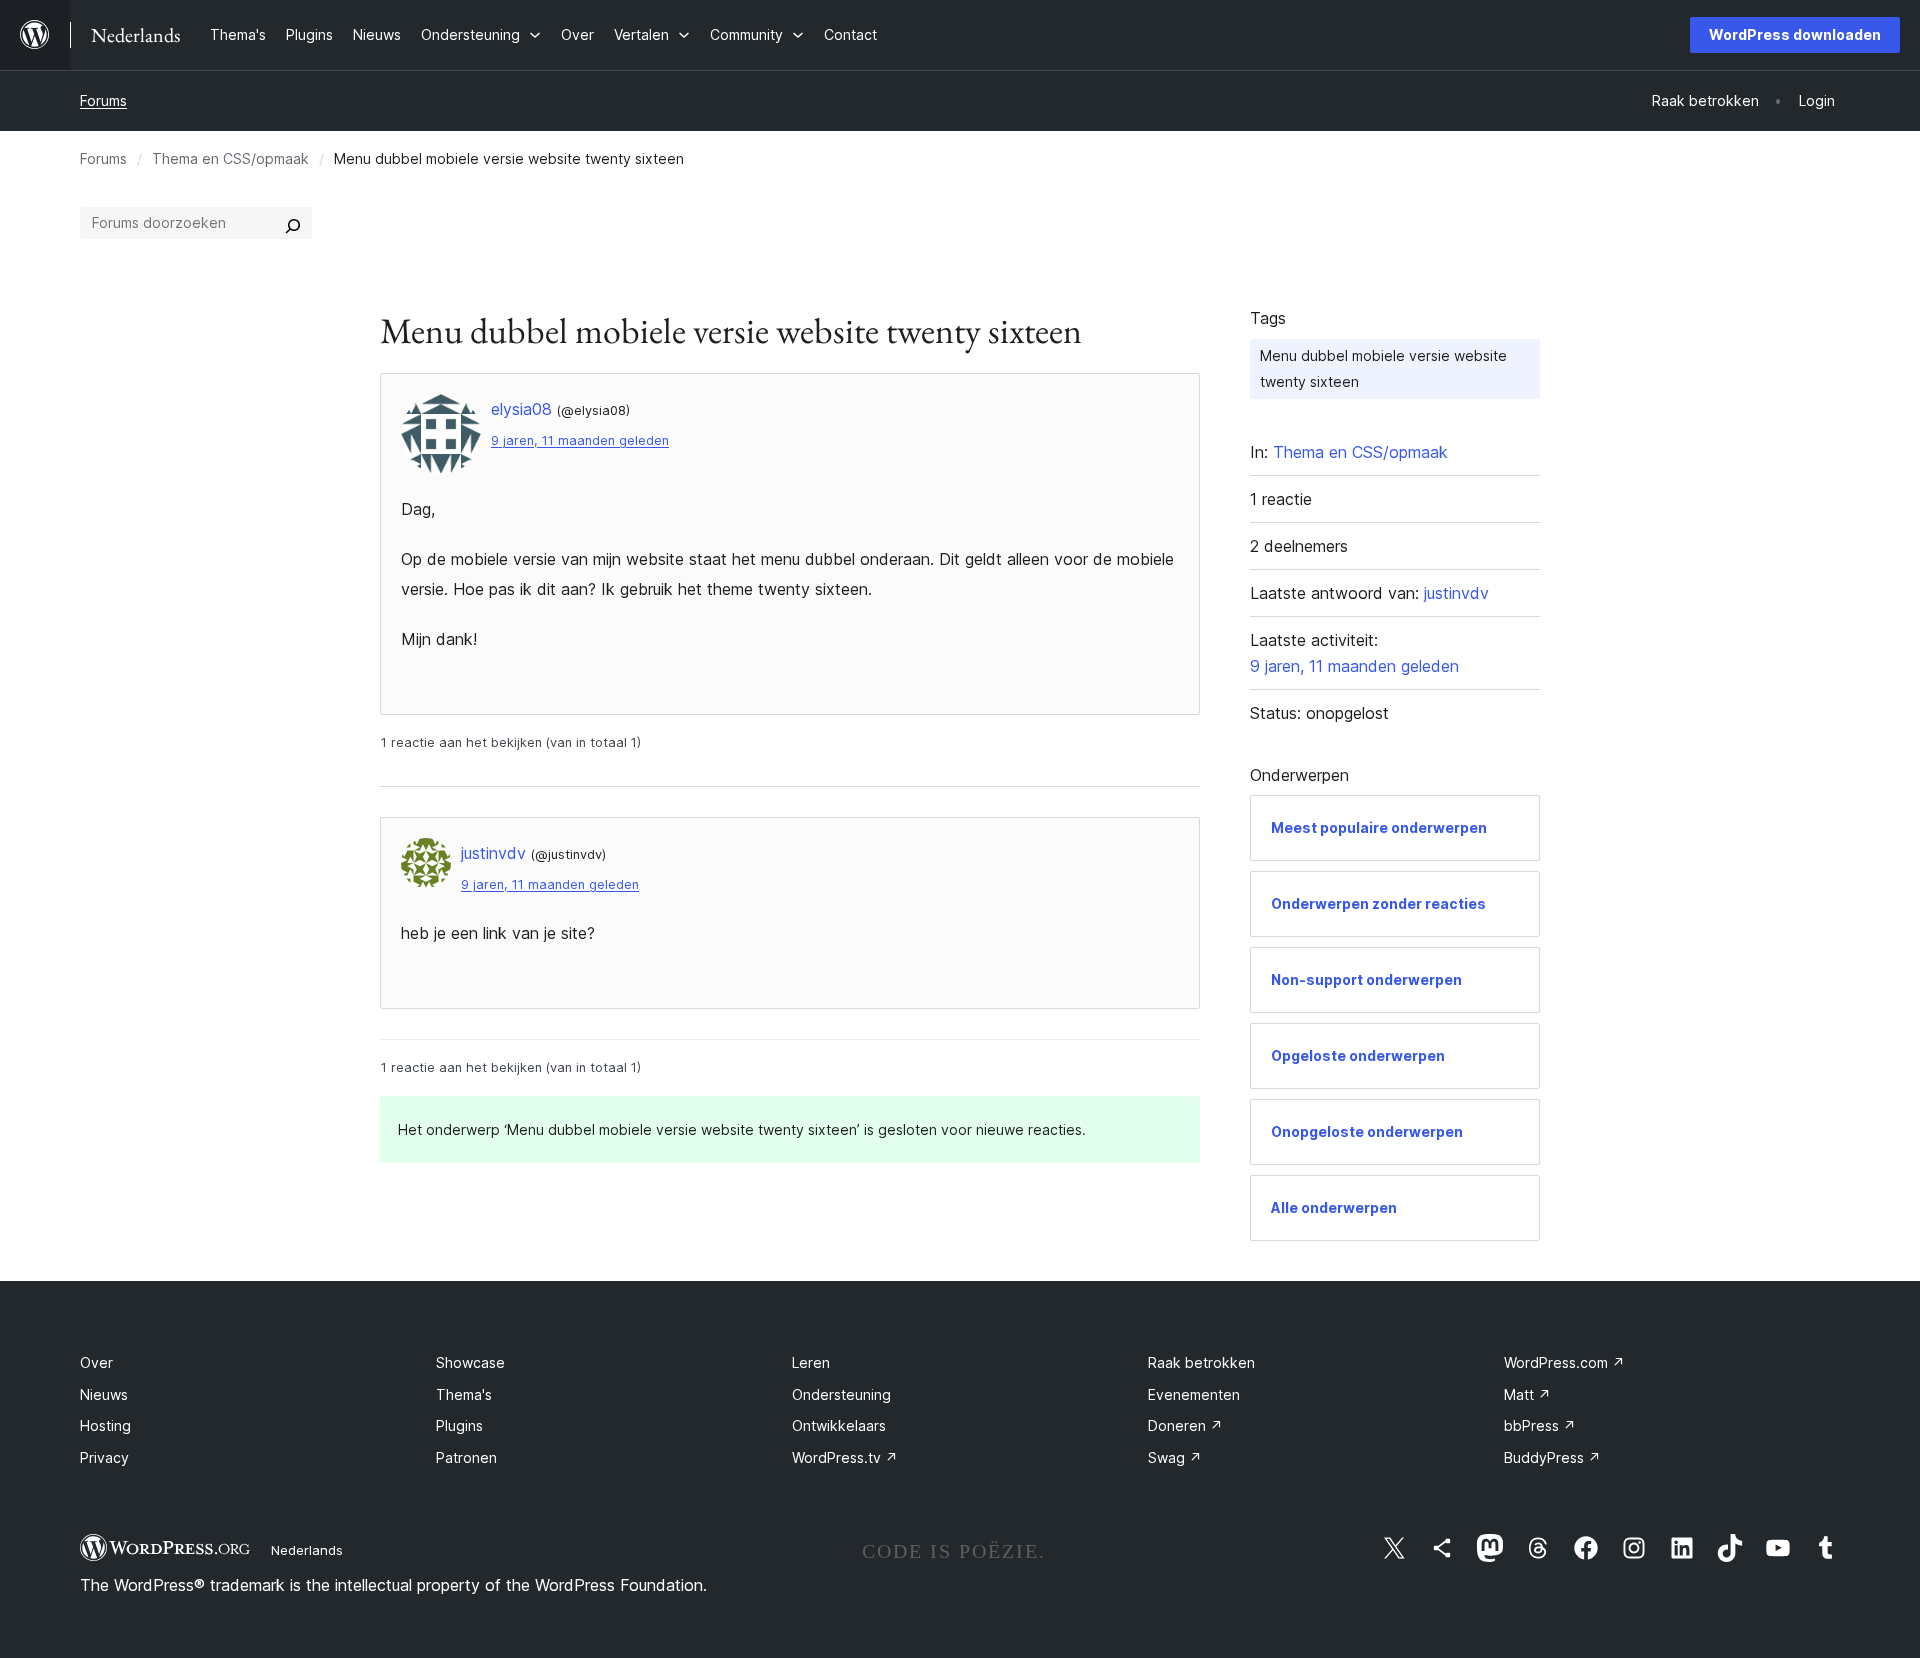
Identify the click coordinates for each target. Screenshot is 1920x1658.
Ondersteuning (841, 1394)
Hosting (105, 1425)
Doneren (1185, 1425)
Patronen (466, 1457)
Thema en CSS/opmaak (230, 158)
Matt (1527, 1394)
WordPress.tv (845, 1457)
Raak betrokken (1201, 1362)
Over (96, 1362)
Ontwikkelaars (839, 1425)
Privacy (104, 1457)
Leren (811, 1362)
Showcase (470, 1362)
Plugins (459, 1425)
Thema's (464, 1394)
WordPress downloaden (1795, 34)
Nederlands (307, 1550)
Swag (1175, 1457)
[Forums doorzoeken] (293, 223)
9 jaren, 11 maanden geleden (580, 440)
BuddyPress (1552, 1457)
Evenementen (1194, 1394)
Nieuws (104, 1394)
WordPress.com (1564, 1362)
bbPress (1540, 1425)
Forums (103, 100)
